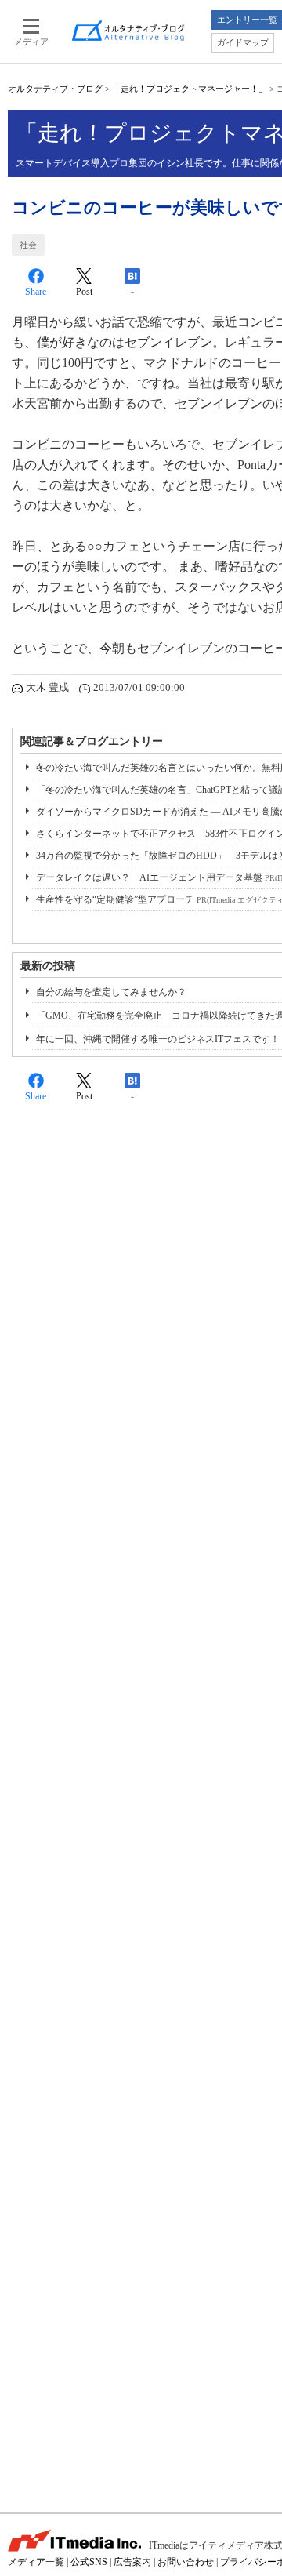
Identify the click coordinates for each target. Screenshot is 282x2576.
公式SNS (89, 2562)
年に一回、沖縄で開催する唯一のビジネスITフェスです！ (158, 1039)
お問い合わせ (186, 2562)
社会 (28, 245)
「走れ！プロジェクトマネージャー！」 (190, 89)
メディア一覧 (36, 2562)
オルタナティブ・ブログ (55, 89)
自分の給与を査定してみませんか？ (111, 992)
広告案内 (132, 2562)
